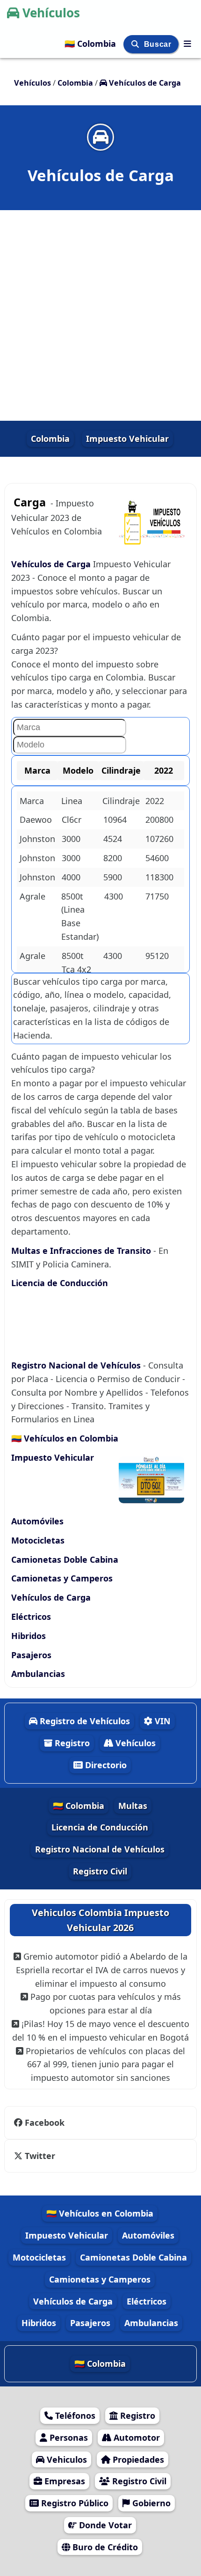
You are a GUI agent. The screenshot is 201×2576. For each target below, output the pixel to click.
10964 (115, 820)
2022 (155, 801)
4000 (71, 877)
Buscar (159, 44)
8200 (113, 858)
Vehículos (51, 13)
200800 (159, 820)
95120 (157, 956)
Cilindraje (121, 801)
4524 (113, 839)
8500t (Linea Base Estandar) (80, 916)
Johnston (37, 839)
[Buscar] (136, 44)
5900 (113, 877)
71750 (157, 896)
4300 (114, 896)
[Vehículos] (187, 44)
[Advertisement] (100, 315)
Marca (32, 801)
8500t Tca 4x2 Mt (76, 969)
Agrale (32, 896)
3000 (71, 839)
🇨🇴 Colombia (91, 44)
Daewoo (36, 820)
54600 (157, 858)
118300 (159, 877)
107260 (159, 839)
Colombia (50, 439)
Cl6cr (72, 820)
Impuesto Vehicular (127, 439)
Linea (72, 801)
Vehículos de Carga (52, 564)
